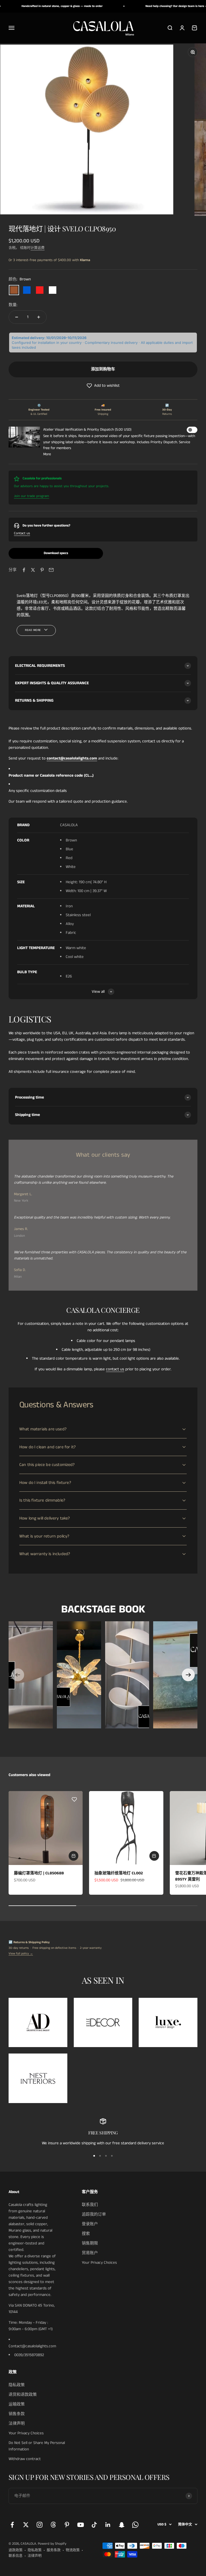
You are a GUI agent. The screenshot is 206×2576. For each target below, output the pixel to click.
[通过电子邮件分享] (51, 570)
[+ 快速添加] (73, 1856)
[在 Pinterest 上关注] (67, 2525)
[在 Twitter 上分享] (33, 570)
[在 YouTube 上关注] (81, 2525)
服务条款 (54, 2550)
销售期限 (90, 2243)
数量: (13, 305)
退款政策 (16, 2550)
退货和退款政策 (23, 2395)
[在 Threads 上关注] (53, 2525)
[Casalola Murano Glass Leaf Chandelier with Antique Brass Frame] (79, 1675)
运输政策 (17, 2404)
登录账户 (90, 2224)
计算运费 (38, 248)
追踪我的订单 (94, 2214)
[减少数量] (17, 317)
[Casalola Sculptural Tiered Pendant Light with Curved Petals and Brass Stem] (127, 1675)
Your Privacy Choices (99, 2263)
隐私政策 (17, 2385)
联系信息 (16, 2556)
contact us (115, 1369)
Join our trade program (32, 496)
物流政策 (73, 2550)
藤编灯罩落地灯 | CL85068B (39, 1873)
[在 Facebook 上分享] (24, 570)
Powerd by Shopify (52, 2544)
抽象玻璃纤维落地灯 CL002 (119, 1873)
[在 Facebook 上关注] (12, 2525)
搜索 (86, 2234)
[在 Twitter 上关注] (26, 2525)
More (47, 454)
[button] (103, 386)
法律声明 (17, 2423)
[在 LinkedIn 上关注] (108, 2525)
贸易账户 (90, 2253)
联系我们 (90, 2205)
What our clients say (103, 1155)
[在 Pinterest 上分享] (42, 570)
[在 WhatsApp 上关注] (135, 2525)
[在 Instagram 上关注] (40, 2525)
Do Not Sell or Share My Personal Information (37, 2446)
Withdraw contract (25, 2459)
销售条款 (17, 2414)
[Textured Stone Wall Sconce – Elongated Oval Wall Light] (175, 1675)
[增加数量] (39, 317)
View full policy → (21, 1954)
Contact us (22, 533)
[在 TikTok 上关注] (94, 2525)
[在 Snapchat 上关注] (122, 2525)
